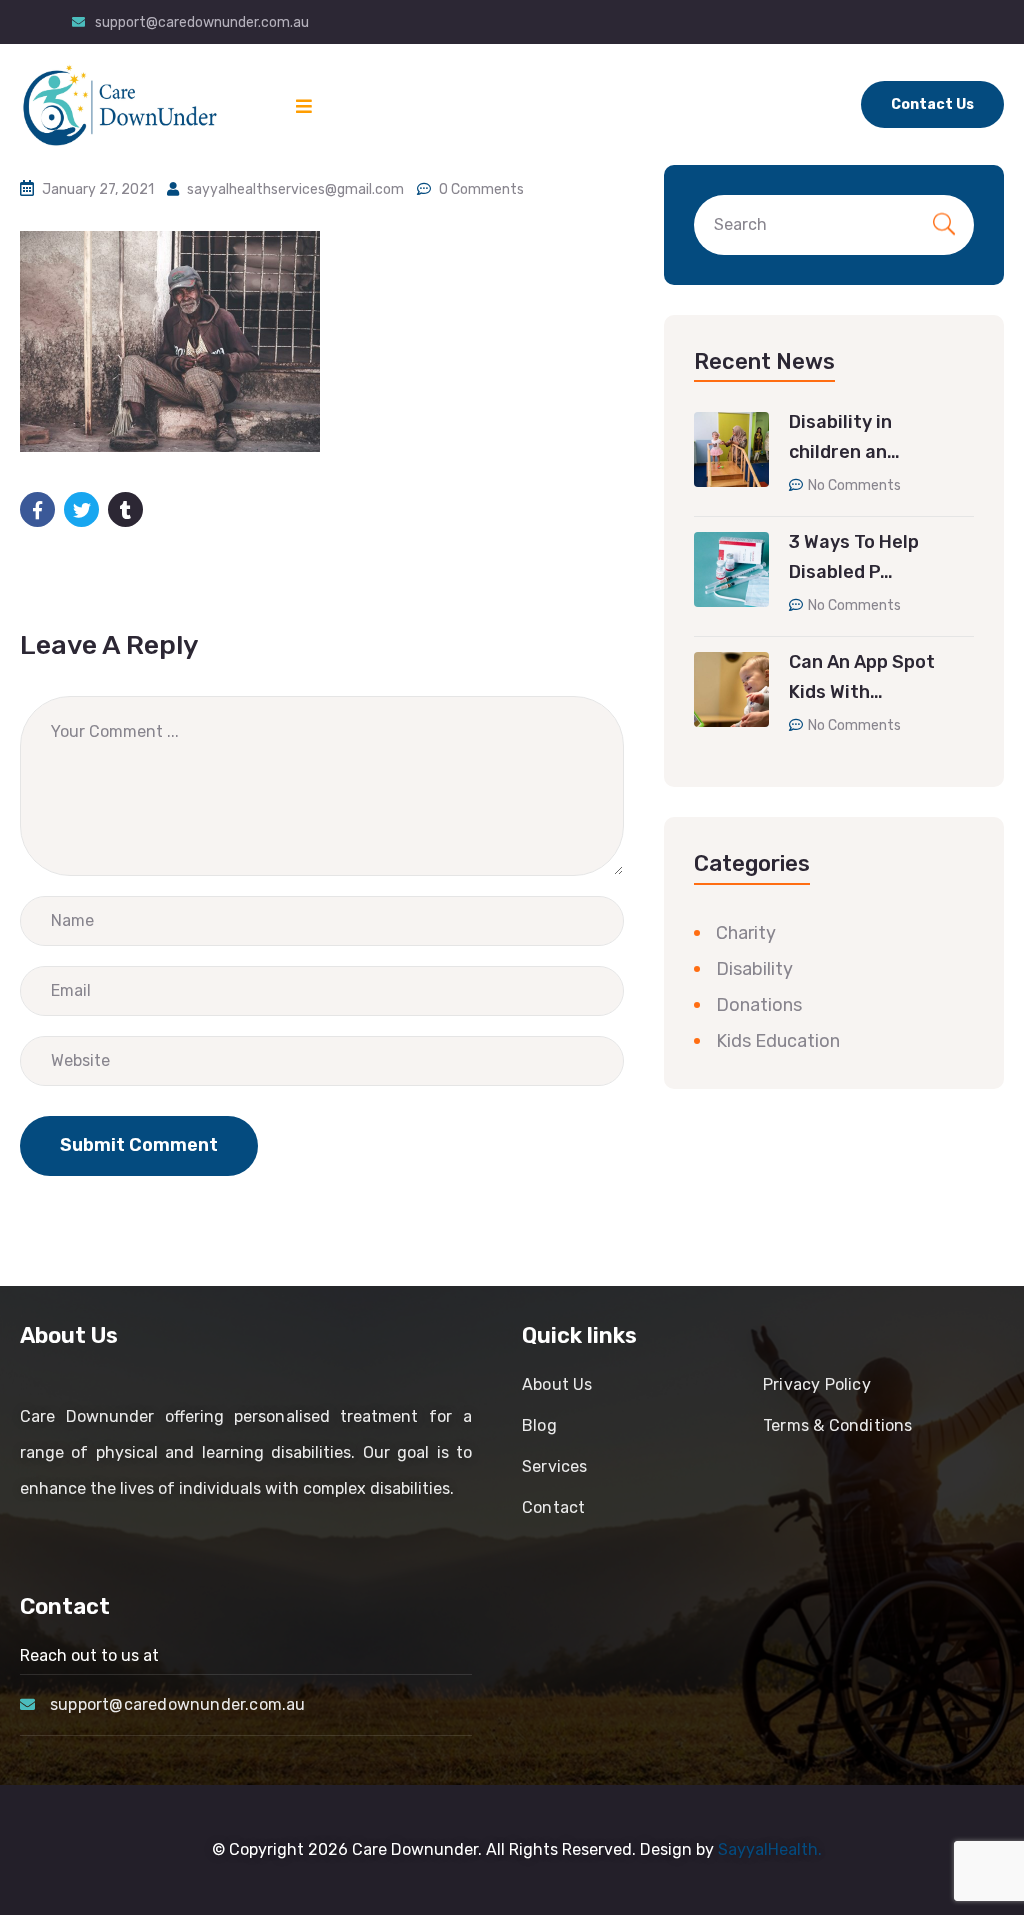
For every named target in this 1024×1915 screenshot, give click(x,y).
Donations (759, 1005)
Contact (553, 1507)
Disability (754, 969)
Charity (746, 933)
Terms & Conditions (838, 1425)
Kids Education (778, 1041)
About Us (557, 1384)
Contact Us (932, 104)
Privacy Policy (817, 1384)
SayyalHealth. (770, 1849)
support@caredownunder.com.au (202, 22)
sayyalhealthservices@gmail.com (295, 189)
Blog (539, 1425)
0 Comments (481, 189)
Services (555, 1466)
